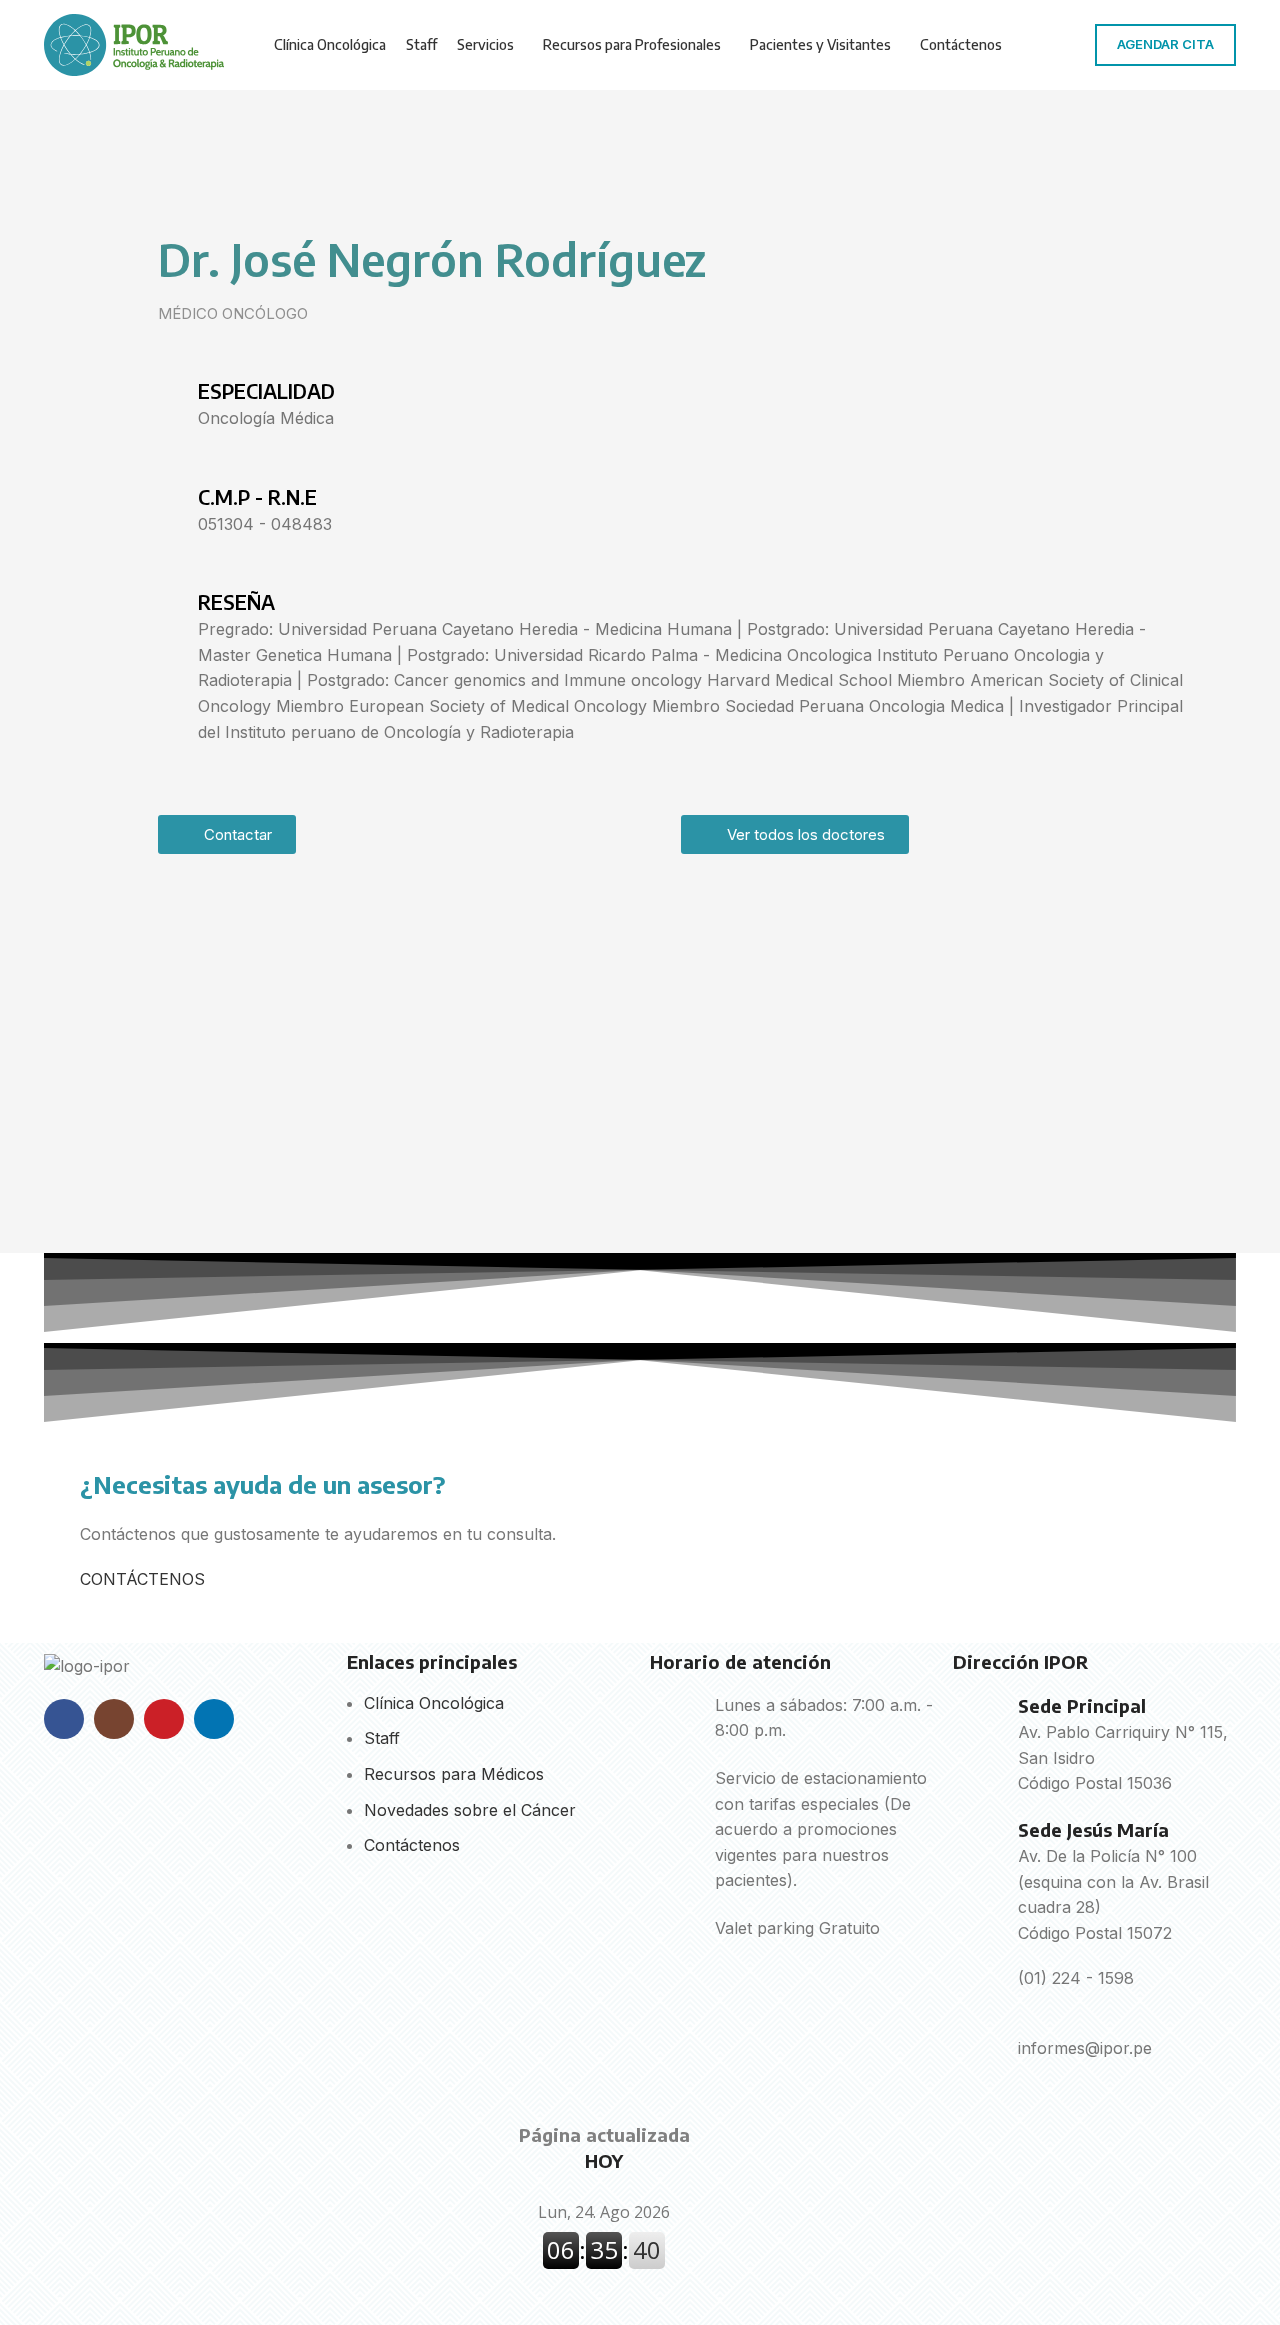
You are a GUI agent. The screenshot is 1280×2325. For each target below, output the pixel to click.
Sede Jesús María (1093, 1829)
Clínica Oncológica (434, 1703)
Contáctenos (412, 1845)
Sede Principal (1082, 1705)
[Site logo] (134, 43)
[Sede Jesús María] (978, 1842)
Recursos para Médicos (454, 1774)
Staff (382, 1738)
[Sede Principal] (978, 1718)
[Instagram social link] (114, 1719)
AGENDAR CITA (1165, 44)
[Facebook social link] (64, 1719)
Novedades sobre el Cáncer (470, 1810)
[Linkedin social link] (214, 1719)
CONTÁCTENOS (142, 1579)
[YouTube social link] (164, 1719)
